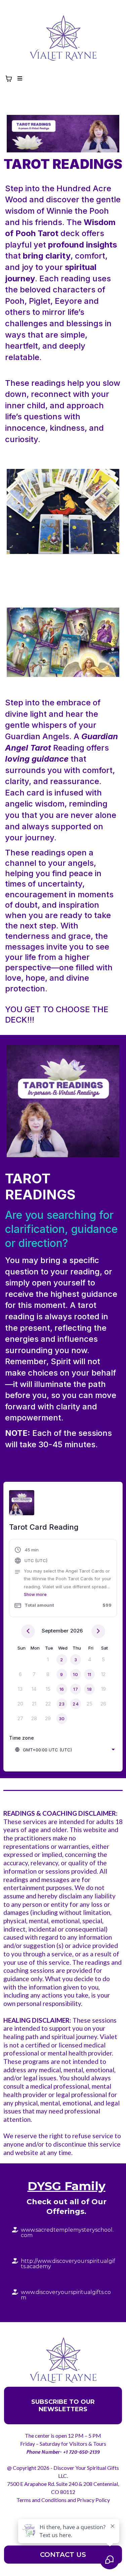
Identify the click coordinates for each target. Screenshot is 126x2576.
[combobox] (65, 1750)
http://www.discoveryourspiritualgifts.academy (68, 2264)
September (55, 1631)
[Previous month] (28, 1631)
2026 (76, 1631)
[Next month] (98, 1631)
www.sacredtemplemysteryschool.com (67, 2233)
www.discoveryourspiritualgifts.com (66, 2295)
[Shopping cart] (9, 79)
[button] (19, 79)
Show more (35, 1594)
